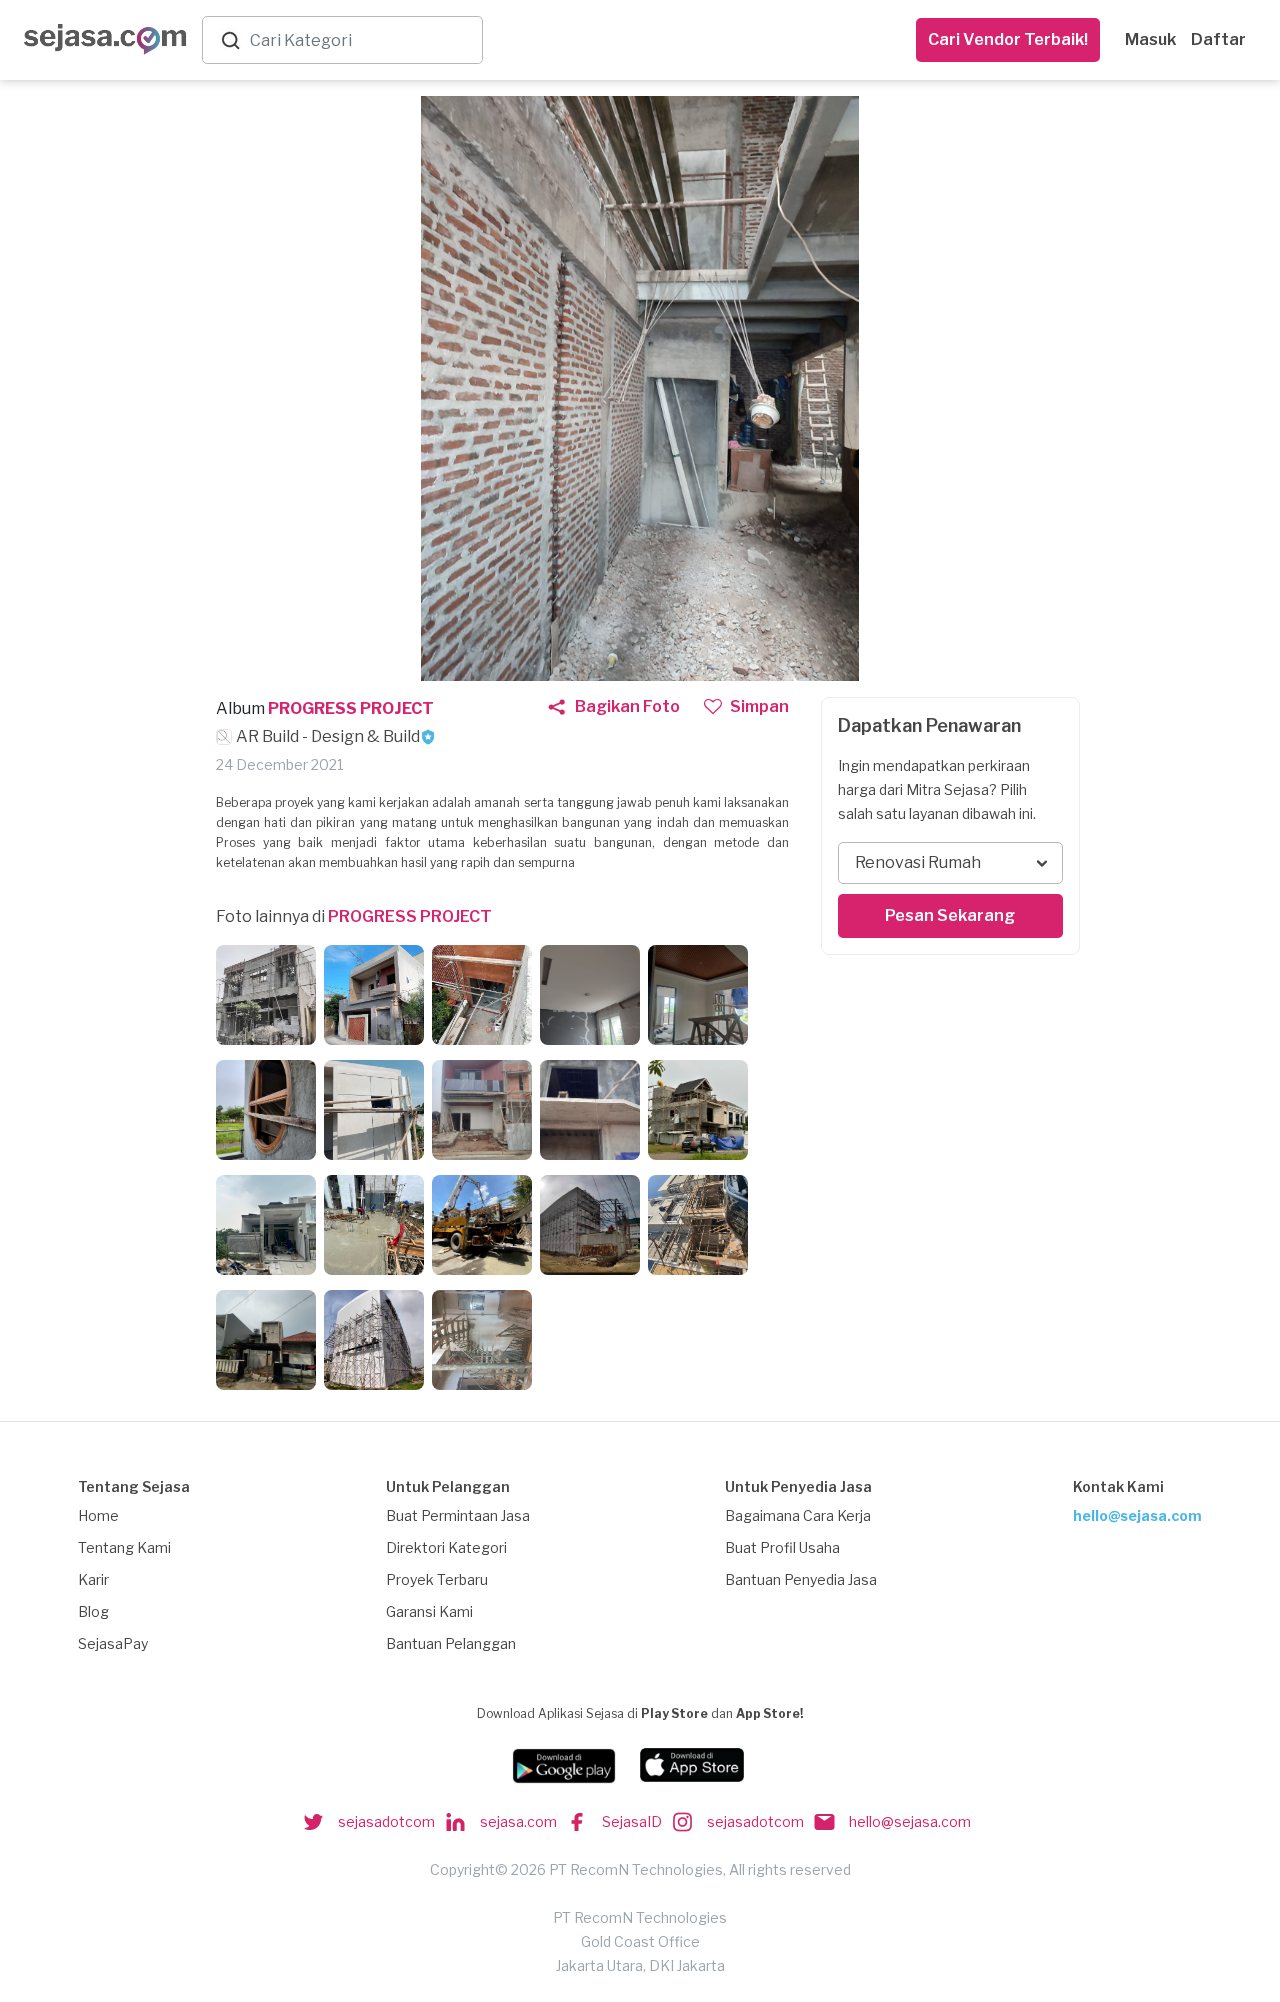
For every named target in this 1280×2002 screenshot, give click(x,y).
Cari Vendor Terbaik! (1008, 39)
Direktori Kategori (446, 1547)
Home (98, 1515)
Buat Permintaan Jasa (458, 1515)
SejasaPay (113, 1643)
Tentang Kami (124, 1547)
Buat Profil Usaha (782, 1547)
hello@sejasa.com (1137, 1515)
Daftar (1218, 39)
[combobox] (362, 40)
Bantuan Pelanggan (451, 1643)
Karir (93, 1579)
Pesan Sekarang (950, 915)
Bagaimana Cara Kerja (798, 1515)
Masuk (1150, 39)
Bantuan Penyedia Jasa (801, 1579)
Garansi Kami (429, 1611)
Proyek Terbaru (437, 1579)
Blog (93, 1611)
